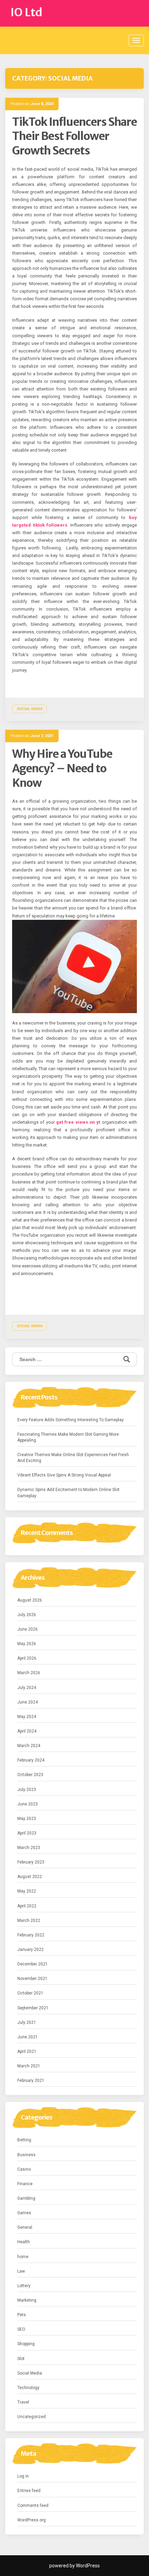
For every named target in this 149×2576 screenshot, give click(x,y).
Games (24, 2213)
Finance (25, 2184)
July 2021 (27, 2022)
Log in (23, 2476)
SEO (21, 2329)
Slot (21, 2359)
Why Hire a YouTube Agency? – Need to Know (62, 768)
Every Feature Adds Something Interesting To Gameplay (71, 1420)
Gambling (26, 2198)
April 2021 (27, 2051)
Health (24, 2242)
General (25, 2227)
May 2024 (27, 1717)
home (23, 2257)
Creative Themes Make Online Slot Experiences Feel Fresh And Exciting (73, 1458)
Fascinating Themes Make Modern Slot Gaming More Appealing (68, 1437)
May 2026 (27, 1644)
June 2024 (28, 1702)
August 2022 (30, 1877)
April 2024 (27, 1731)
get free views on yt (78, 1122)
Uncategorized (32, 2417)
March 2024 (29, 1746)
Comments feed (33, 2506)
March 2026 (29, 1673)
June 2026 (28, 1629)
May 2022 (27, 1891)
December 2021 (33, 1964)
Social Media (29, 709)
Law (21, 2271)
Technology (28, 2388)
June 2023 (28, 1804)
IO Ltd (27, 12)
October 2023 (30, 1775)
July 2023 (27, 1790)
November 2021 (32, 1979)
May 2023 (27, 1819)
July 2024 (27, 1688)
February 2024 (31, 1760)
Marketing (27, 2300)
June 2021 (28, 2037)
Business (27, 2155)
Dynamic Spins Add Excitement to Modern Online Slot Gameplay (68, 1493)
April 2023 (27, 1833)
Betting (24, 2140)
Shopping (26, 2344)
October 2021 (30, 1993)
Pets (22, 2315)
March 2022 (29, 1921)
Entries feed (29, 2491)
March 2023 (29, 1848)
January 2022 (30, 1950)
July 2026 (27, 1615)
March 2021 (29, 2066)
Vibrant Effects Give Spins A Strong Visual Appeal (64, 1475)
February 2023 (31, 1862)
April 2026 (27, 1658)
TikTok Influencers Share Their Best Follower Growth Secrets (74, 136)
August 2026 (30, 1600)
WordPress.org (32, 2520)
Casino (24, 2169)
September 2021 (33, 2008)
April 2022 (27, 1906)
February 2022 (31, 1935)
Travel (23, 2402)
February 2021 (31, 2080)
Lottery (24, 2286)
